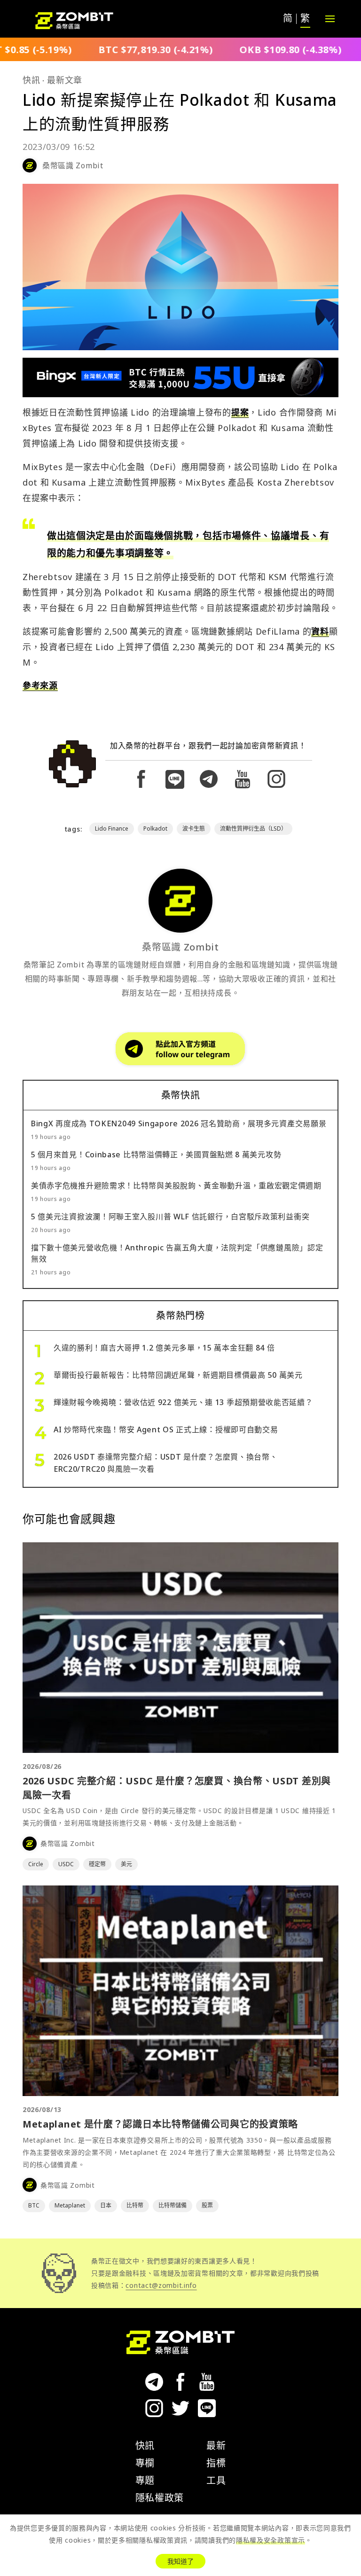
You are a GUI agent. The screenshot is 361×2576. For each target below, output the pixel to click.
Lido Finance (112, 829)
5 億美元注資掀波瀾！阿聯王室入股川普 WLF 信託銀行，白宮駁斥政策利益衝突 (170, 1217)
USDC (66, 1864)
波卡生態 (194, 829)
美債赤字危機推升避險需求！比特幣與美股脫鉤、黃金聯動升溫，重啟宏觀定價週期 (176, 1186)
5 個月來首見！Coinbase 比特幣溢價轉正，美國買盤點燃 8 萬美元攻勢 (156, 1154)
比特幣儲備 (173, 2205)
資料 (320, 631)
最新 (216, 2446)
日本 (106, 2205)
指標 (216, 2463)
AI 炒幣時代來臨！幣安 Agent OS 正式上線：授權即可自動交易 (166, 1429)
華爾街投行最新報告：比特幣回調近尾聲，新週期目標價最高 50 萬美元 (178, 1375)
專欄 (145, 2463)
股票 (207, 2205)
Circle (36, 1864)
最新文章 (65, 80)
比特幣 (135, 2205)
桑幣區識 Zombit (73, 165)
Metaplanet (70, 2205)
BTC (34, 2205)
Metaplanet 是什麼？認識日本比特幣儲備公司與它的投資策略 (160, 2124)
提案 (240, 412)
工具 (216, 2480)
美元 (126, 1864)
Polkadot (155, 829)
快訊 (31, 80)
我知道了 (180, 2561)
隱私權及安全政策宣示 (271, 2540)
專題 (145, 2480)
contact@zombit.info (161, 2285)
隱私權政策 (160, 2498)
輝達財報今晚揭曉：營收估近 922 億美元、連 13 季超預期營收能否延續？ (183, 1402)
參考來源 (40, 685)
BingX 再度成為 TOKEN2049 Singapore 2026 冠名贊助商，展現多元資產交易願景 (179, 1123)
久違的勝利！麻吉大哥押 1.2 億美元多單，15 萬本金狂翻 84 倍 (164, 1348)
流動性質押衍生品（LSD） (253, 829)
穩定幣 (97, 1864)
